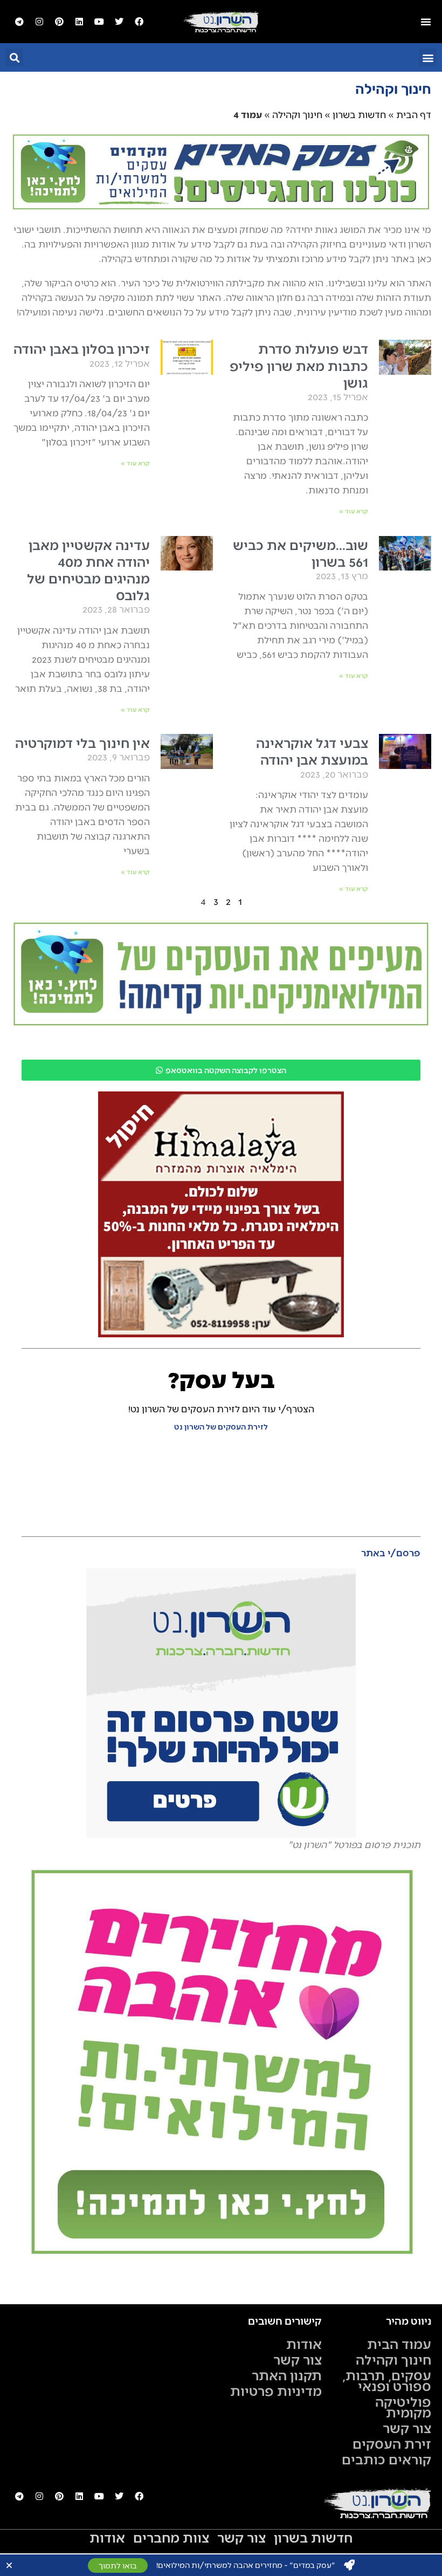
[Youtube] (99, 22)
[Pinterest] (59, 22)
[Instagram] (39, 22)
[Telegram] (19, 22)
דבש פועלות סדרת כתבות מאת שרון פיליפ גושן (299, 365)
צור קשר (407, 2428)
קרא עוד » (354, 511)
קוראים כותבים (386, 2459)
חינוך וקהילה (297, 114)
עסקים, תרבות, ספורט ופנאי (387, 2380)
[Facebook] (139, 22)
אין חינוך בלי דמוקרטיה (82, 742)
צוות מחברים (171, 2537)
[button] (428, 57)
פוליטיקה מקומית (403, 2407)
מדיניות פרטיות (276, 2390)
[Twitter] (119, 22)
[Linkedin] (79, 22)
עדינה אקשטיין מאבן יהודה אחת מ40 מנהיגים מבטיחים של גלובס (88, 570)
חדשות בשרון (359, 114)
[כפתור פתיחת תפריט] (426, 22)
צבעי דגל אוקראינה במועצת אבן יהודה (312, 751)
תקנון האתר (287, 2375)
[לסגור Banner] (9, 2565)
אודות (304, 2344)
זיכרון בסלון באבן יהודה (82, 348)
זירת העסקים (392, 2443)
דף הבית (414, 114)
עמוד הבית (399, 2344)
